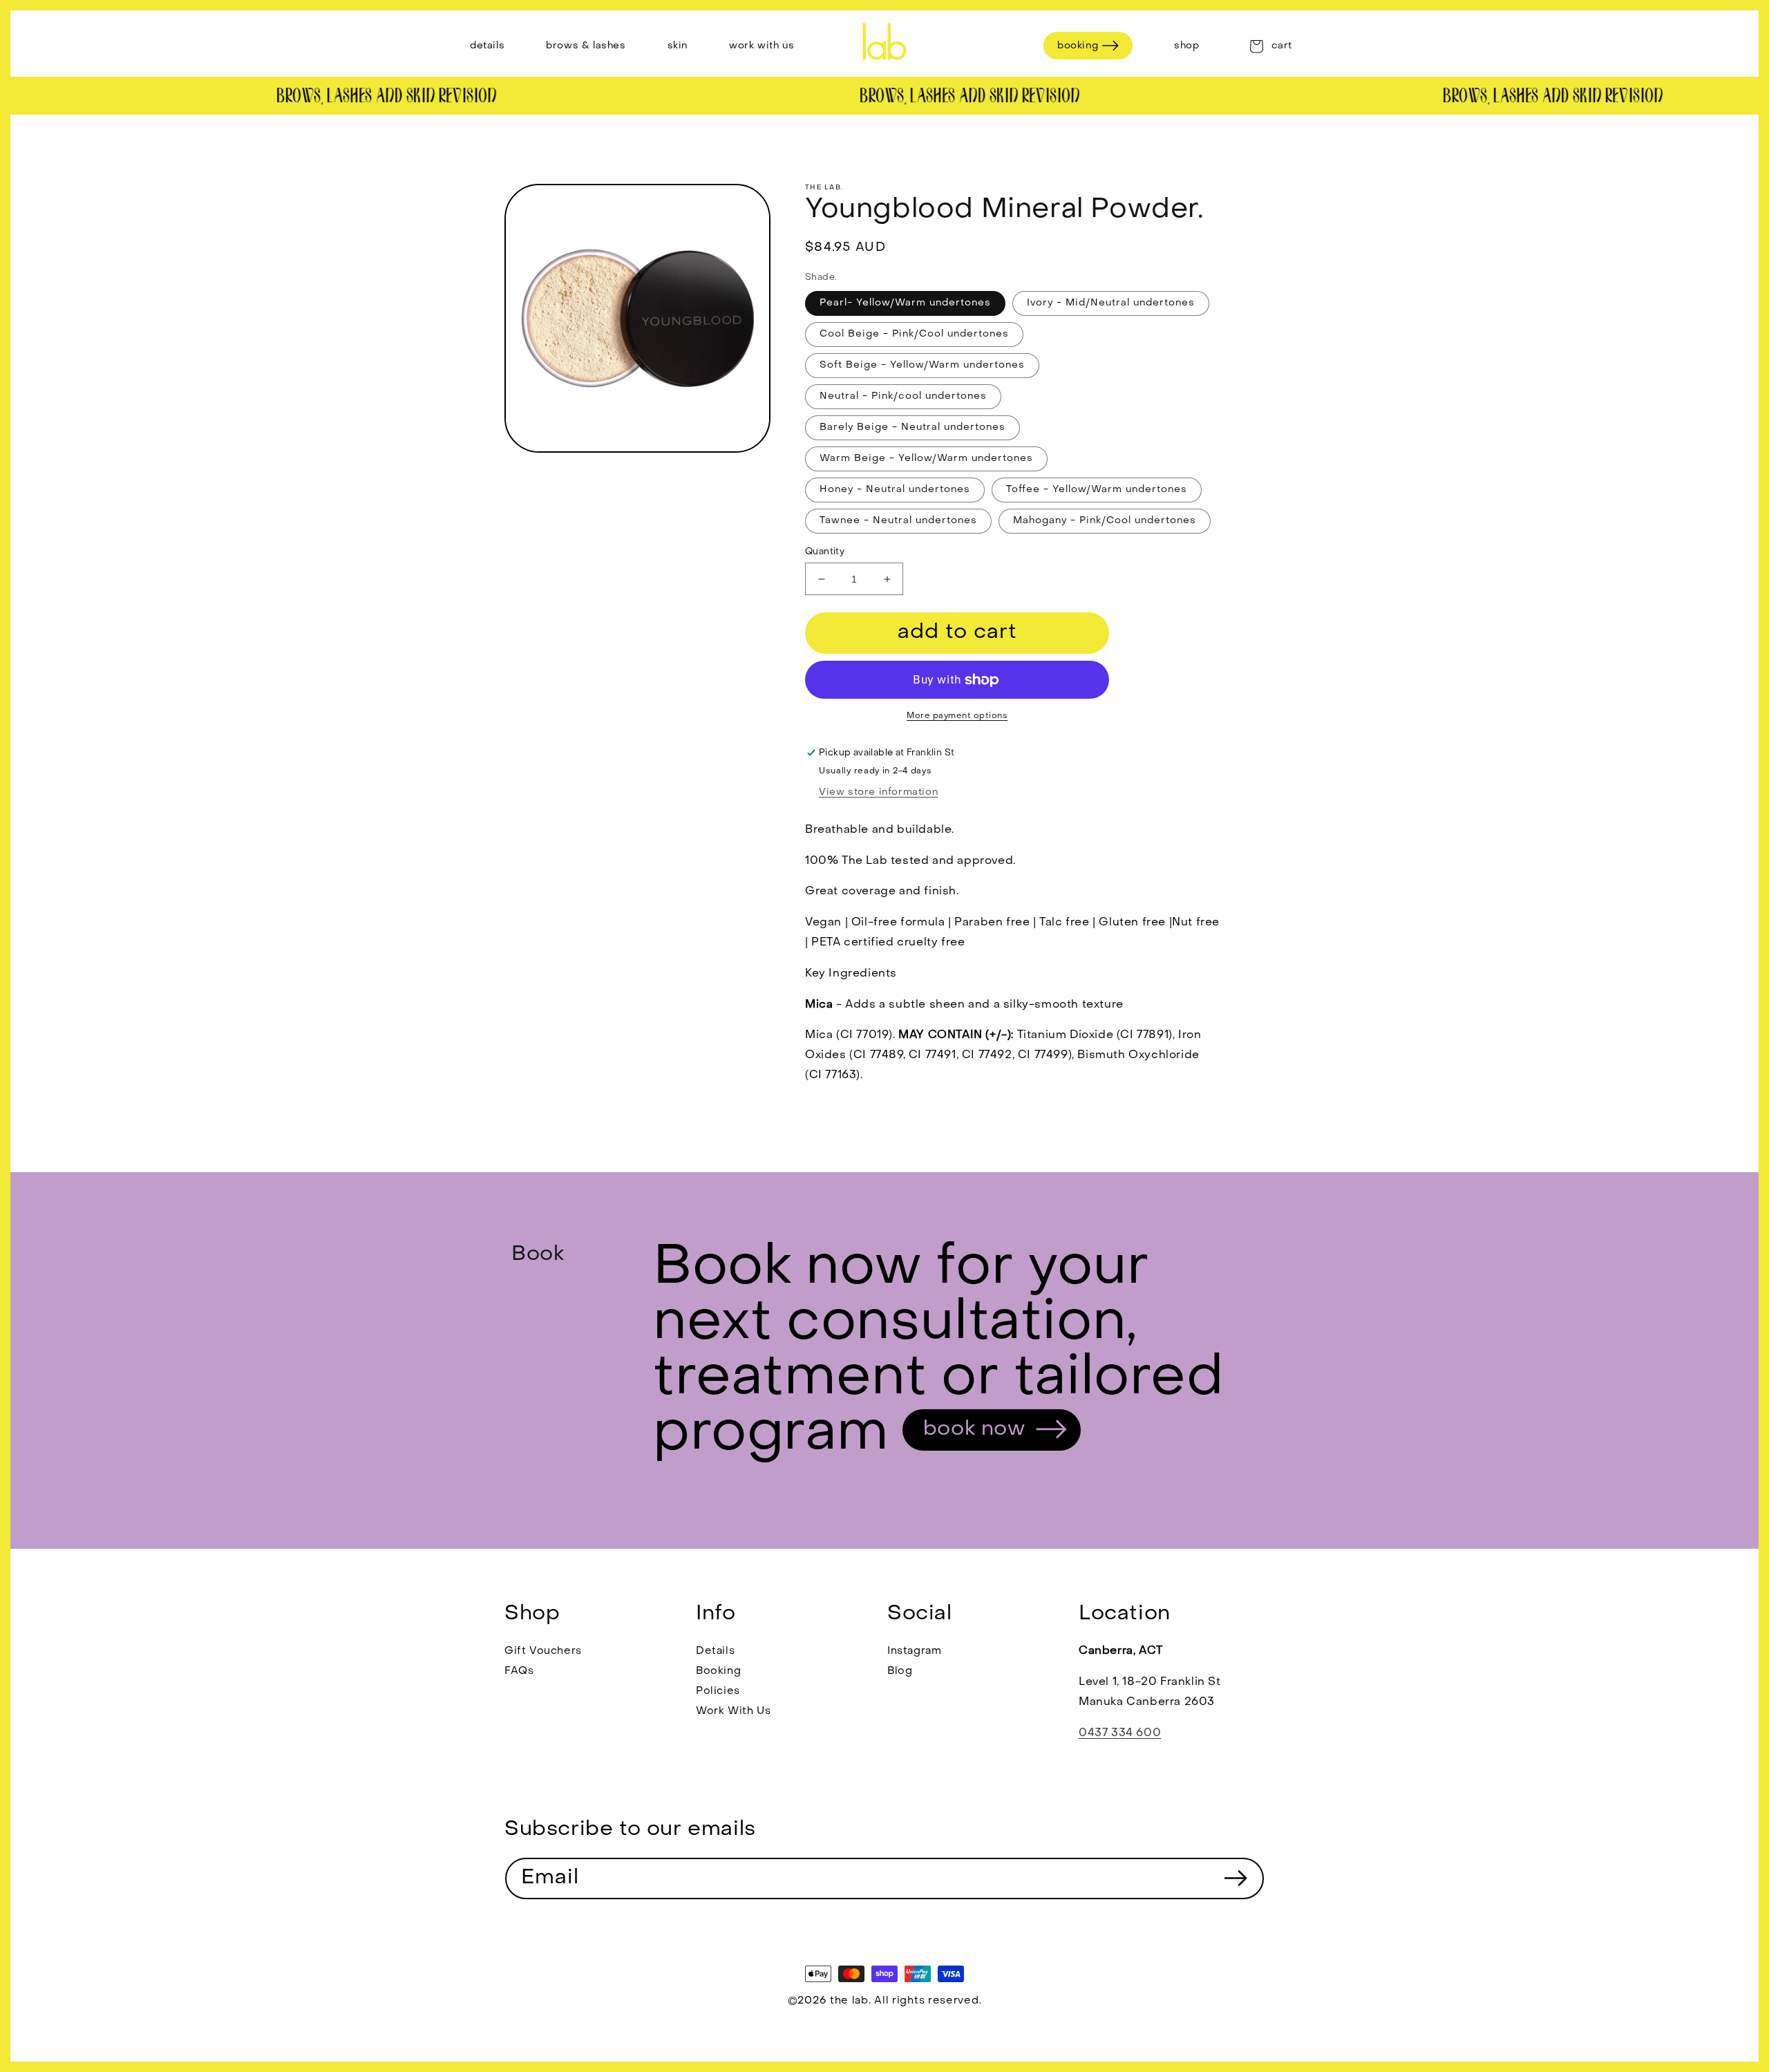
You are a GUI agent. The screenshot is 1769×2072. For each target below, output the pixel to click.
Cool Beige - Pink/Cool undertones (914, 334)
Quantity (825, 552)
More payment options (957, 716)
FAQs (519, 1671)
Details (715, 1651)
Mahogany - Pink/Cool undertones (1105, 521)
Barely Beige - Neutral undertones (912, 427)
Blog (900, 1671)
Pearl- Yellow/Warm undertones (905, 303)
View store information (878, 792)
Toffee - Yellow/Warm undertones (1097, 490)
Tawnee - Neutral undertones (898, 521)
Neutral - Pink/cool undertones (903, 396)
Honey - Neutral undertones (895, 490)
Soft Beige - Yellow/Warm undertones (922, 365)
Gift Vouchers (543, 1651)
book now (974, 1430)
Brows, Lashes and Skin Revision (365, 97)
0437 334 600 (1120, 1733)
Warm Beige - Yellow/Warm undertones (926, 459)
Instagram (914, 1651)
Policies (718, 1691)
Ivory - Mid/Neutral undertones (1111, 303)
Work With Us (733, 1711)
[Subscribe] (1236, 1878)
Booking (718, 1671)
